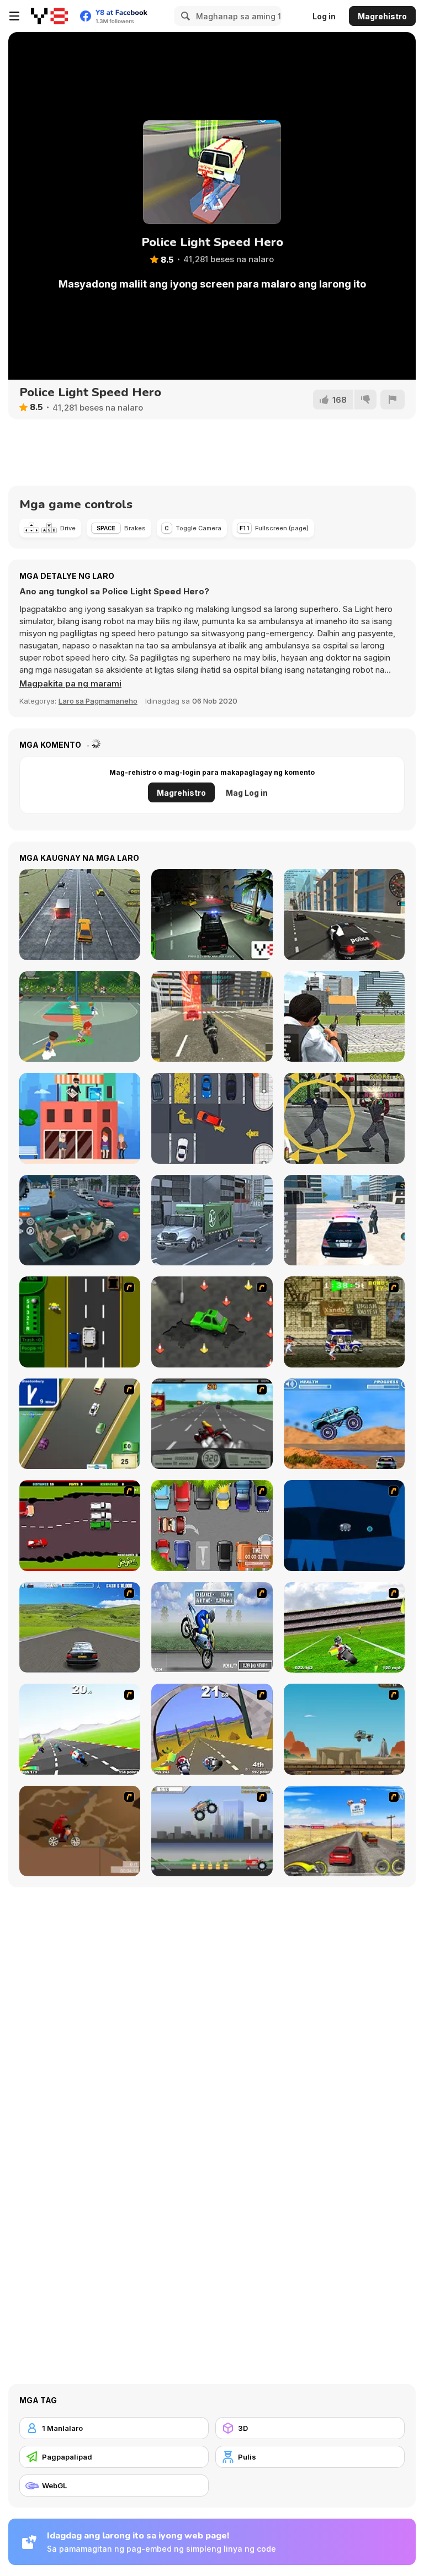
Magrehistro (382, 16)
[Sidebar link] (14, 16)
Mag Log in (247, 793)
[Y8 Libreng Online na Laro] (49, 16)
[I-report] (393, 400)
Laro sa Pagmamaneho (98, 701)
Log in (324, 16)
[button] (70, 684)
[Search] (184, 16)
